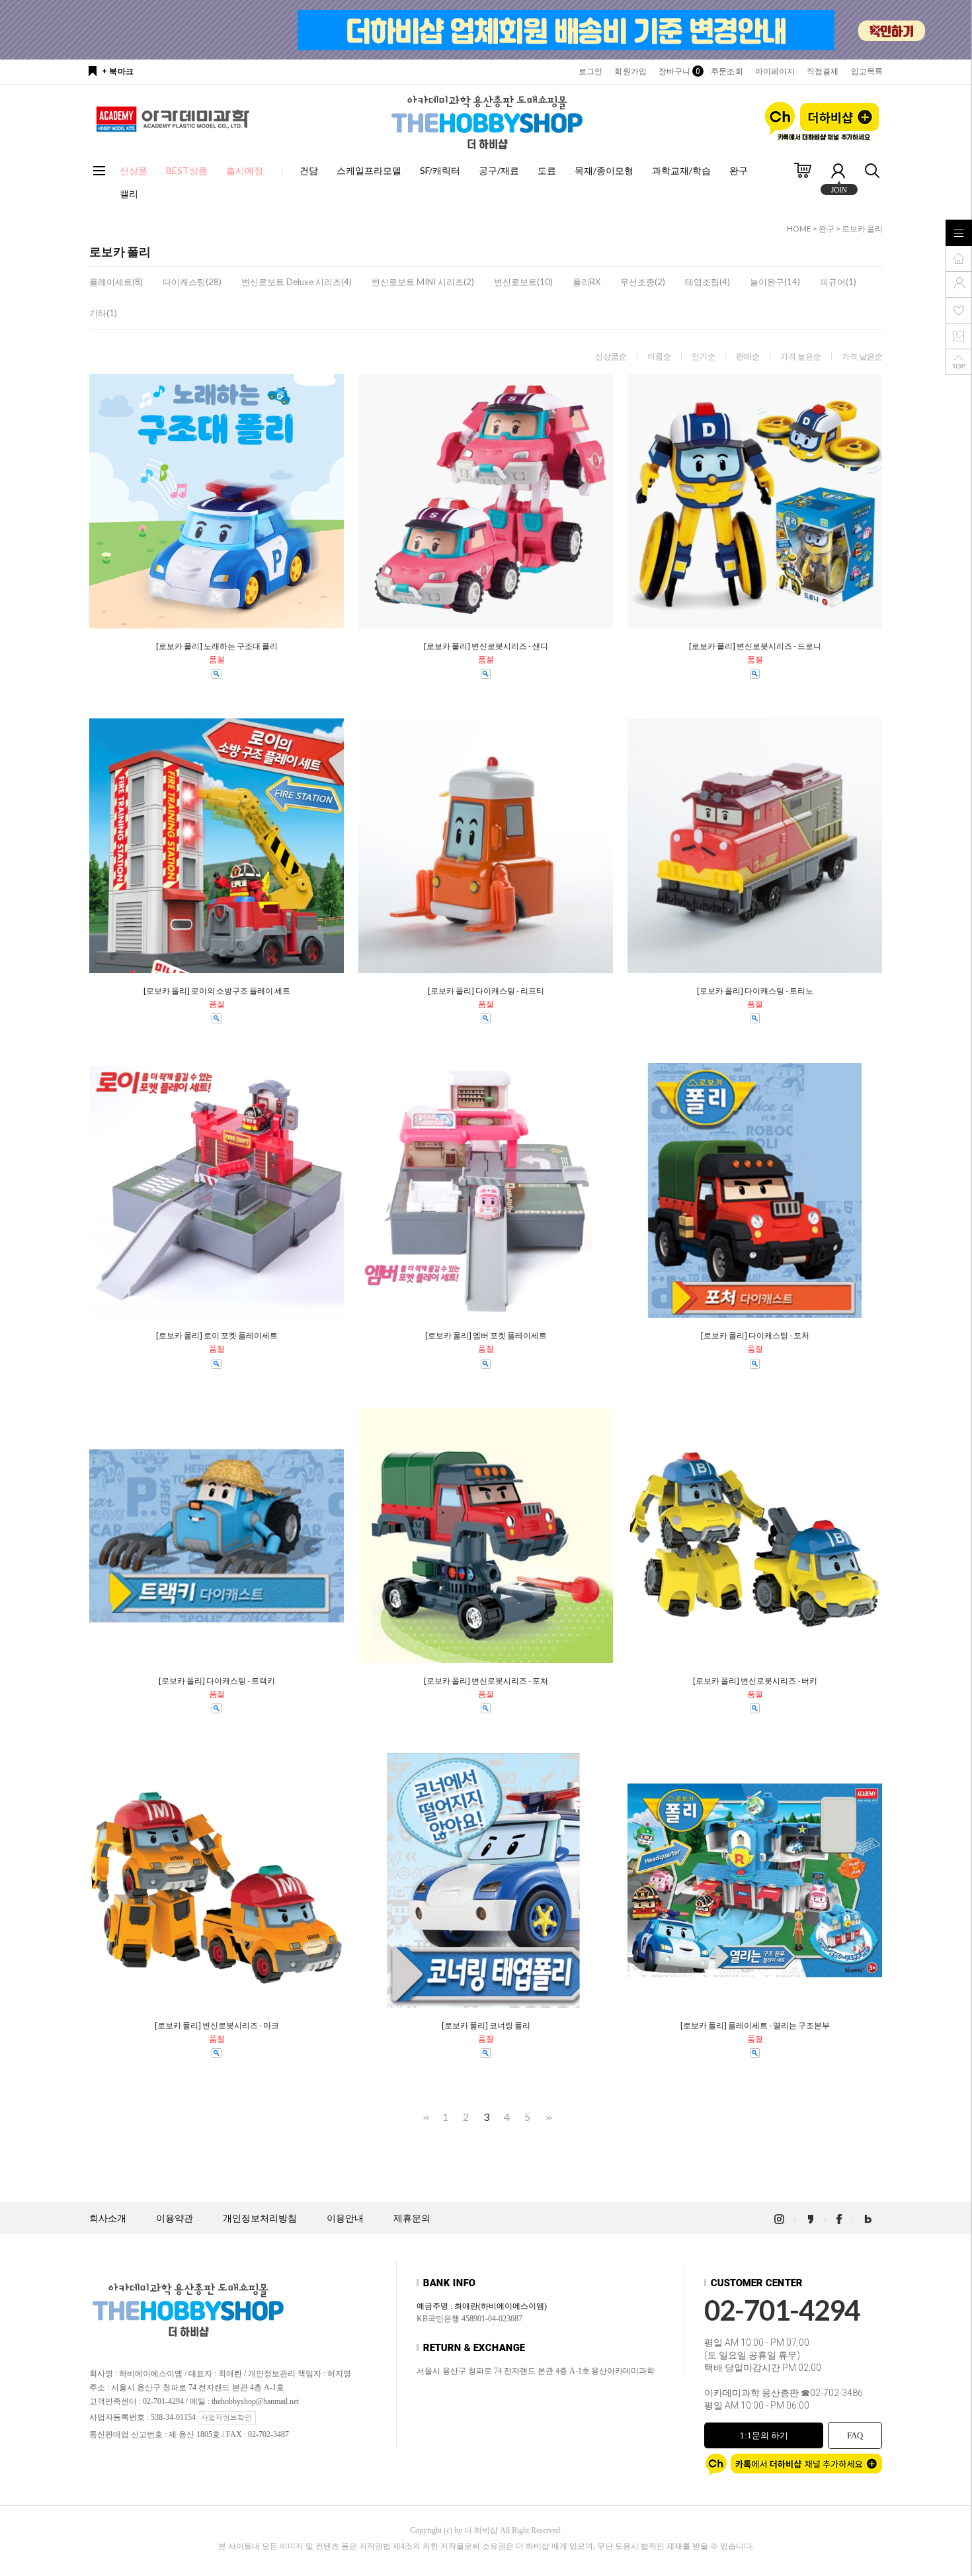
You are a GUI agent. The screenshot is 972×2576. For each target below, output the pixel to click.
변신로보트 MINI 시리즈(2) (423, 282)
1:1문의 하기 (764, 2435)
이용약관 (175, 2218)
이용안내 (345, 2218)
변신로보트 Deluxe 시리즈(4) (297, 282)
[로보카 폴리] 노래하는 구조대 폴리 (217, 646)
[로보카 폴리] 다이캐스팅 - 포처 (755, 1336)
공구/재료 (499, 170)
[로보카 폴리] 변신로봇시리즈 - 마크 (217, 2026)
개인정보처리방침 (260, 2218)
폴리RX (587, 282)
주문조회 (727, 71)
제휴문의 (412, 2218)
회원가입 (630, 71)
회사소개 (108, 2218)
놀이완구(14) (775, 282)
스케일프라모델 (369, 170)
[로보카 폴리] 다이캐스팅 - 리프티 (486, 991)
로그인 (590, 71)
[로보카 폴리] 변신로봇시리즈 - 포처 (486, 1681)
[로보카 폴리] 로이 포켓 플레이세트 (217, 1336)
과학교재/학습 (681, 170)
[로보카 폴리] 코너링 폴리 (486, 2026)
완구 (739, 170)
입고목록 (867, 71)
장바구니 (679, 71)
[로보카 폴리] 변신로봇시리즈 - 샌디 (486, 646)
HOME (799, 229)
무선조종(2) (643, 282)
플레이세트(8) (116, 282)
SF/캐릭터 (440, 170)
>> (547, 2117)
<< (425, 2117)
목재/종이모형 (604, 170)
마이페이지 (775, 71)
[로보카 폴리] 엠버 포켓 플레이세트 (486, 1336)
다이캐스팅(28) (192, 282)
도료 (547, 170)
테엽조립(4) (708, 282)
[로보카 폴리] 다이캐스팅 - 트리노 (755, 991)
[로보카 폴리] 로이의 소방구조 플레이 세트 (217, 991)
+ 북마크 (118, 71)
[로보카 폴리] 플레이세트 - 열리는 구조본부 (755, 2026)
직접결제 (823, 71)
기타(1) (103, 313)
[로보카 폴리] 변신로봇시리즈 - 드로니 (755, 646)
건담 (309, 170)
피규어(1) (838, 282)
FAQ (855, 2435)
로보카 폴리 (862, 229)
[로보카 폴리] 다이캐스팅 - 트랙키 (217, 1681)
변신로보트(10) (523, 282)
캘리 (129, 193)
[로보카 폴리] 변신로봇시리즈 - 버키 (755, 1681)
